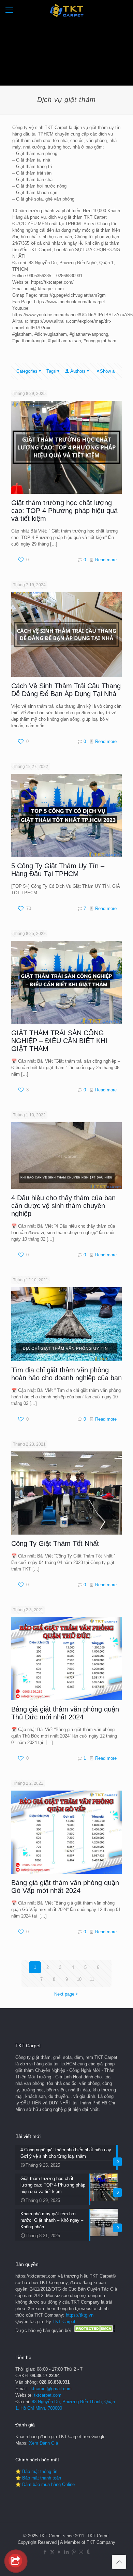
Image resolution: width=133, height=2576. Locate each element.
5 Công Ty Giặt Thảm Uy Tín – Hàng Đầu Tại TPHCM (58, 870)
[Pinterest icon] (74, 2552)
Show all (108, 371)
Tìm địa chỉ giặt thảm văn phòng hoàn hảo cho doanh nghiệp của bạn (66, 1374)
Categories (27, 371)
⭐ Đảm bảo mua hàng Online (45, 2484)
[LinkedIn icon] (67, 2552)
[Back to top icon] (119, 2562)
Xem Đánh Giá (43, 2443)
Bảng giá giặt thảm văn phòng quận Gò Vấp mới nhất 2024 (65, 1887)
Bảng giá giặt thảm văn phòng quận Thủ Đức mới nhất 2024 (65, 1713)
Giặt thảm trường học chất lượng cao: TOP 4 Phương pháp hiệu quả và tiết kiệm (64, 511)
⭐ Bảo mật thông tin (36, 2471)
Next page (64, 1994)
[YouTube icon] (60, 2552)
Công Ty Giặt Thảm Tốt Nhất (55, 1543)
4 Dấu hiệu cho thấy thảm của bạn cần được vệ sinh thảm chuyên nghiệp (63, 1206)
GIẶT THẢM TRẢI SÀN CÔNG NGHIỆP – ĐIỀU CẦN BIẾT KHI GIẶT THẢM (59, 1041)
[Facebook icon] (45, 2552)
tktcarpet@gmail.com (50, 2389)
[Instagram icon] (81, 2552)
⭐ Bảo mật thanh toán (38, 2478)
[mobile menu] (9, 10)
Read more (106, 560)
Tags (51, 371)
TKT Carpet (64, 2322)
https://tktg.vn (80, 2315)
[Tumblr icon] (88, 2552)
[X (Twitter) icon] (52, 2552)
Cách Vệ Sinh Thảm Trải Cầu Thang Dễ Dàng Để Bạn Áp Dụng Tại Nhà (66, 690)
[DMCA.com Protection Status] (94, 2330)
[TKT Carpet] (66, 10)
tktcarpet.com (48, 2395)
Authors (78, 371)
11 (92, 1979)
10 (79, 1979)
